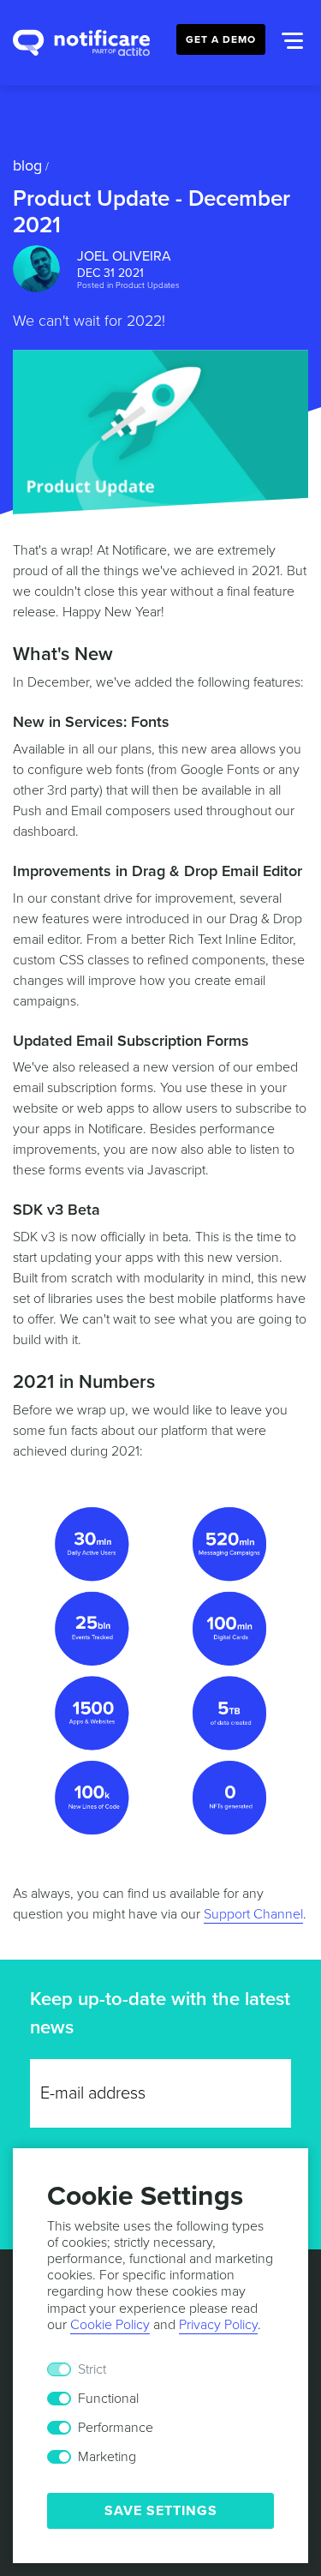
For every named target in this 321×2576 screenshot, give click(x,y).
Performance (116, 2428)
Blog (27, 165)
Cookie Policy (110, 2325)
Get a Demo (221, 39)
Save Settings (161, 2511)
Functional (108, 2399)
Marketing (107, 2457)
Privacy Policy (218, 2325)
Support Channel (253, 1914)
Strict (92, 2369)
